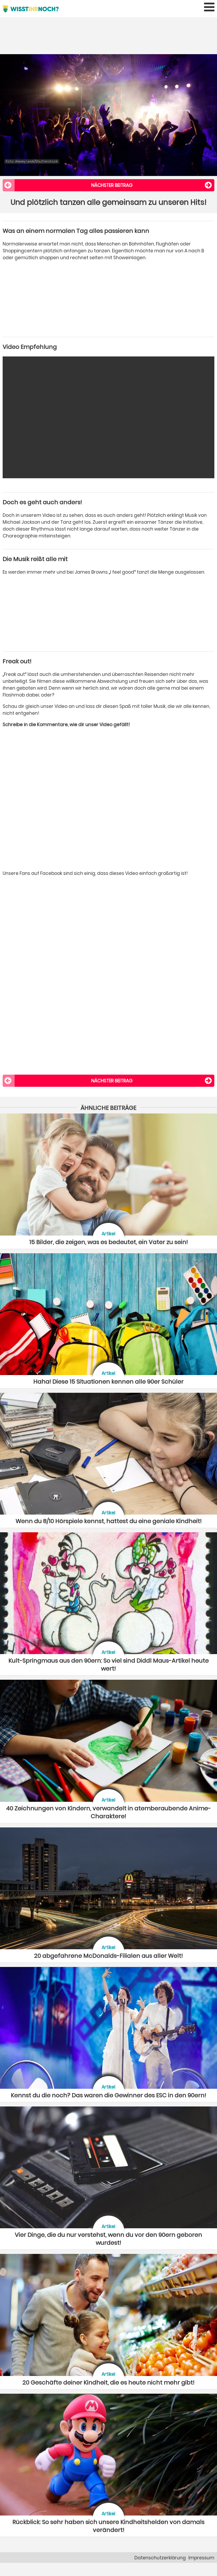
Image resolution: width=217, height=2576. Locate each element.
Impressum (201, 2558)
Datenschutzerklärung (160, 2558)
